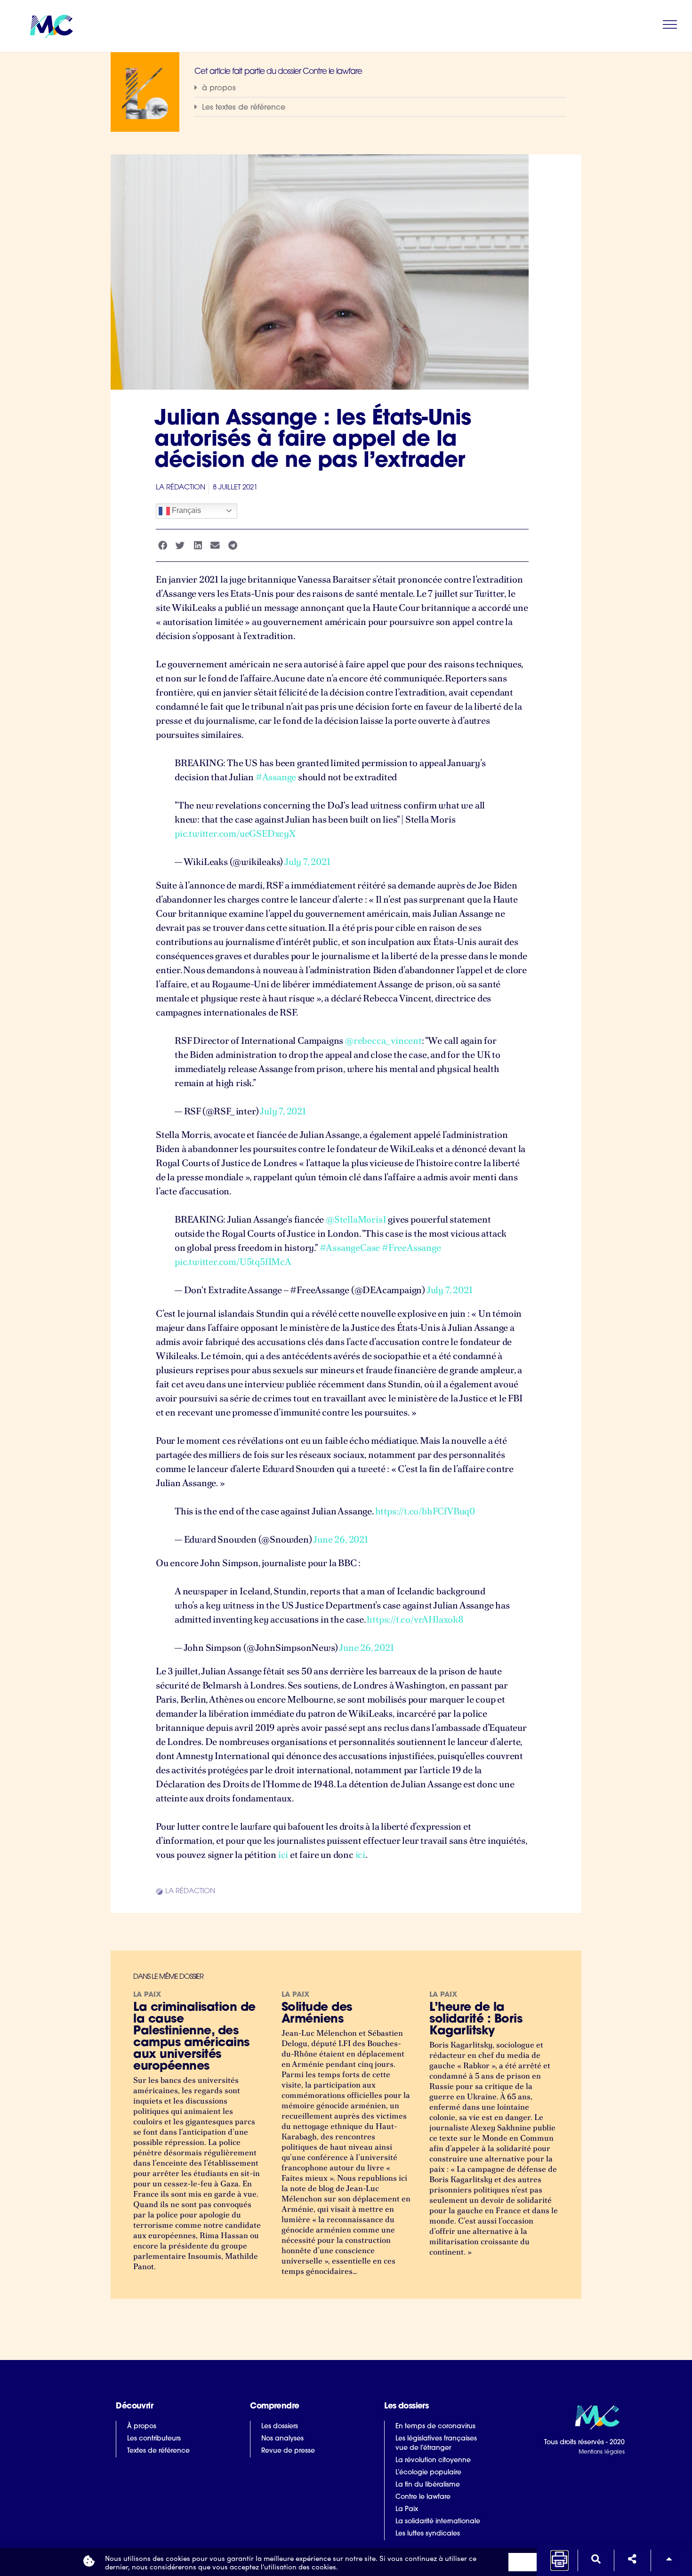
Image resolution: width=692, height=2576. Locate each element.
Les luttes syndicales (428, 2534)
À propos (142, 2427)
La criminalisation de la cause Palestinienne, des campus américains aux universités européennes (194, 2037)
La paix (147, 1995)
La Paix (407, 2509)
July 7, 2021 (307, 862)
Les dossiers (280, 2427)
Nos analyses (282, 2439)
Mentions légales (601, 2452)
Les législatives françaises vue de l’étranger (436, 2444)
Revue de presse (288, 2451)
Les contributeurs (154, 2439)
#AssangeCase (350, 1248)
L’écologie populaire (428, 2473)
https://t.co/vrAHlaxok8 (415, 1619)
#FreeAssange (411, 1248)
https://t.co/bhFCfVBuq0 (425, 1511)
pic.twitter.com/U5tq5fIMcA (233, 1262)
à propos (219, 88)
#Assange (276, 777)
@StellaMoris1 (356, 1219)
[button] (380, 88)
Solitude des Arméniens (317, 2014)
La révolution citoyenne (433, 2460)
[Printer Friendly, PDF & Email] (559, 2564)
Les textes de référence (244, 108)
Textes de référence (158, 2451)
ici (283, 1855)
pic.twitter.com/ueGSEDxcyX (235, 833)
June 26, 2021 (340, 1539)
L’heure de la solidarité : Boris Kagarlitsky (476, 2020)
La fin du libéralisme (428, 2485)
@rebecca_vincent (383, 1040)
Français (185, 510)
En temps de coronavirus (435, 2427)
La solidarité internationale (438, 2522)
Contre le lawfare (423, 2497)
